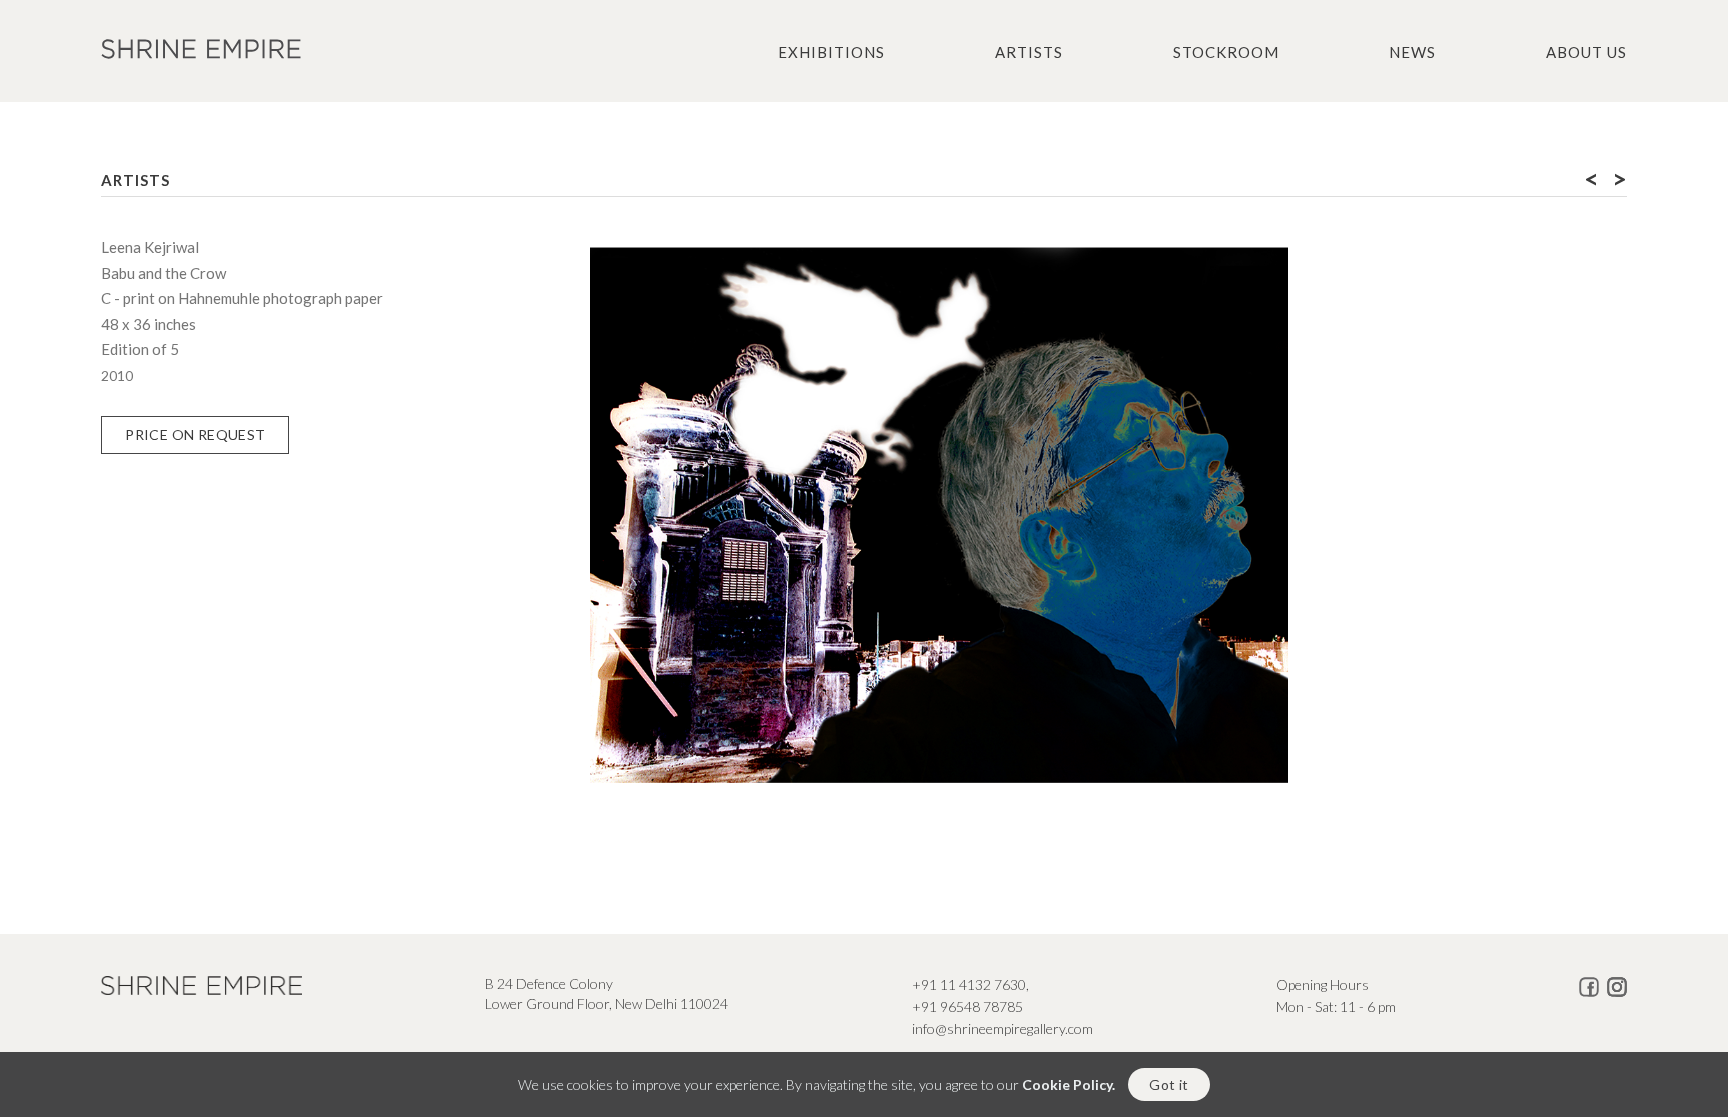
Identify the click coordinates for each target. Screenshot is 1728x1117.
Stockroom (1226, 52)
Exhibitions (831, 52)
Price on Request (195, 434)
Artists (1029, 52)
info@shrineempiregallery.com (1002, 1028)
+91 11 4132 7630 (969, 984)
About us (1586, 52)
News (1412, 52)
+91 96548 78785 (967, 1006)
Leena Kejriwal (150, 247)
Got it (1168, 1084)
